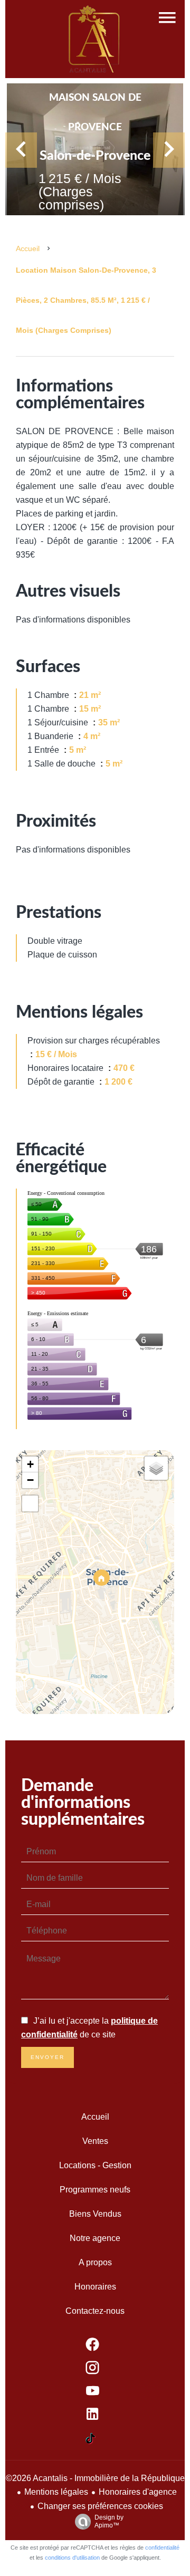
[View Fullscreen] (30, 1504)
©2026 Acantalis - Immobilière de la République (95, 2478)
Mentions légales (56, 2492)
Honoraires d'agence (138, 2492)
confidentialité (162, 2548)
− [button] (30, 1480)
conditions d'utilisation (72, 2558)
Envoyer (47, 2057)
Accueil (28, 248)
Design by (109, 2521)
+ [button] (30, 1464)
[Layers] (156, 1468)
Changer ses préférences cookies (100, 2506)
